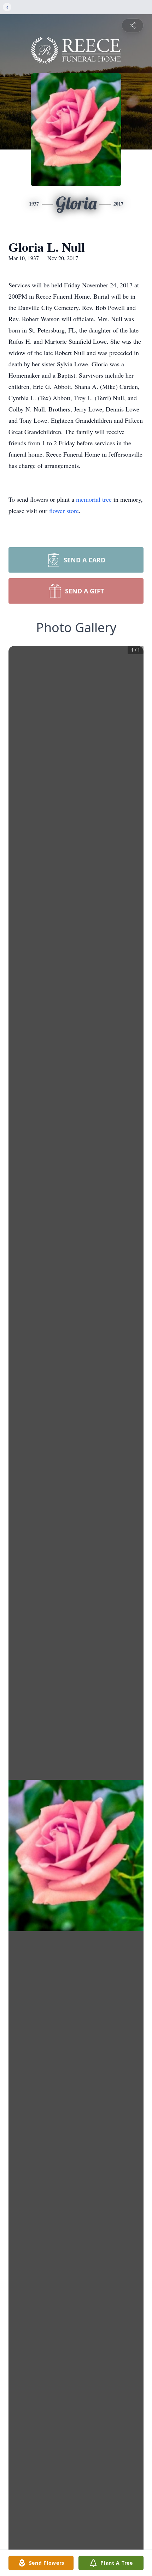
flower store (64, 511)
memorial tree (94, 499)
